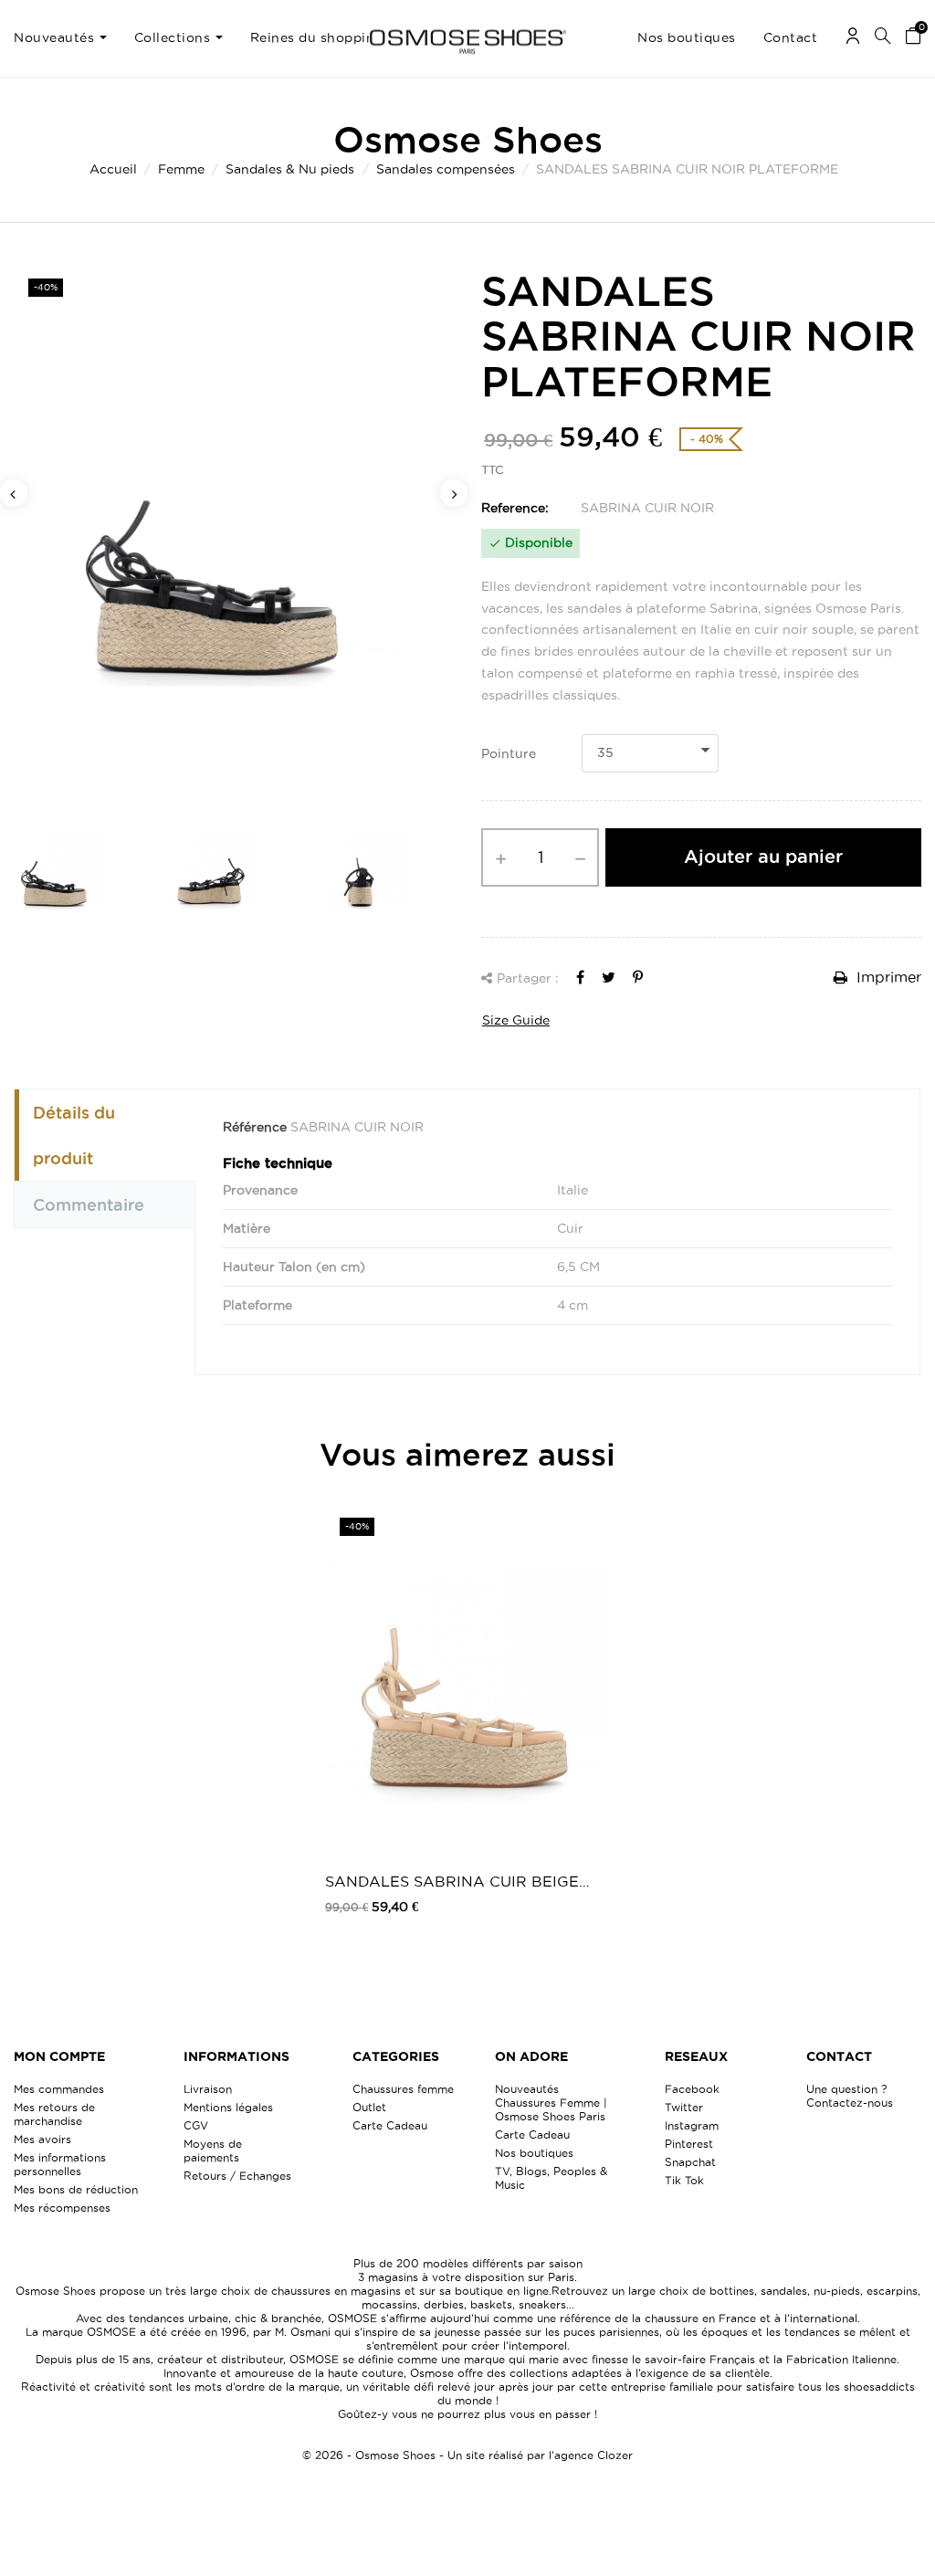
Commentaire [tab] (89, 1204)
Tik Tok (684, 2180)
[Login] (853, 39)
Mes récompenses (62, 2208)
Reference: (515, 508)
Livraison (208, 2089)
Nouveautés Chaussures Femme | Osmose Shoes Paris (551, 2103)
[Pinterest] (638, 977)
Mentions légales (228, 2107)
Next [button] (454, 493)
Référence (255, 1127)
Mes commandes (59, 2089)
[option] (234, 532)
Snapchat (690, 2162)
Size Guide (516, 1020)
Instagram (692, 2125)
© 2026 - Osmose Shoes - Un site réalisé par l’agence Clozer (467, 2455)
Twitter (684, 2107)
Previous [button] (14, 493)
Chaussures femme (403, 2089)
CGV (196, 2125)
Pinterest (689, 2144)
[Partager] (580, 977)
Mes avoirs (42, 2139)
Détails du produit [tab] (74, 1135)
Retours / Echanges (237, 2176)
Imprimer (887, 977)
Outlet (369, 2107)
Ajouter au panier (763, 857)
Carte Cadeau (390, 2125)
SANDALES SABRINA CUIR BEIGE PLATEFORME (452, 1882)
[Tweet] (609, 977)
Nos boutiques (534, 2153)
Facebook (692, 2089)
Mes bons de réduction (76, 2189)
